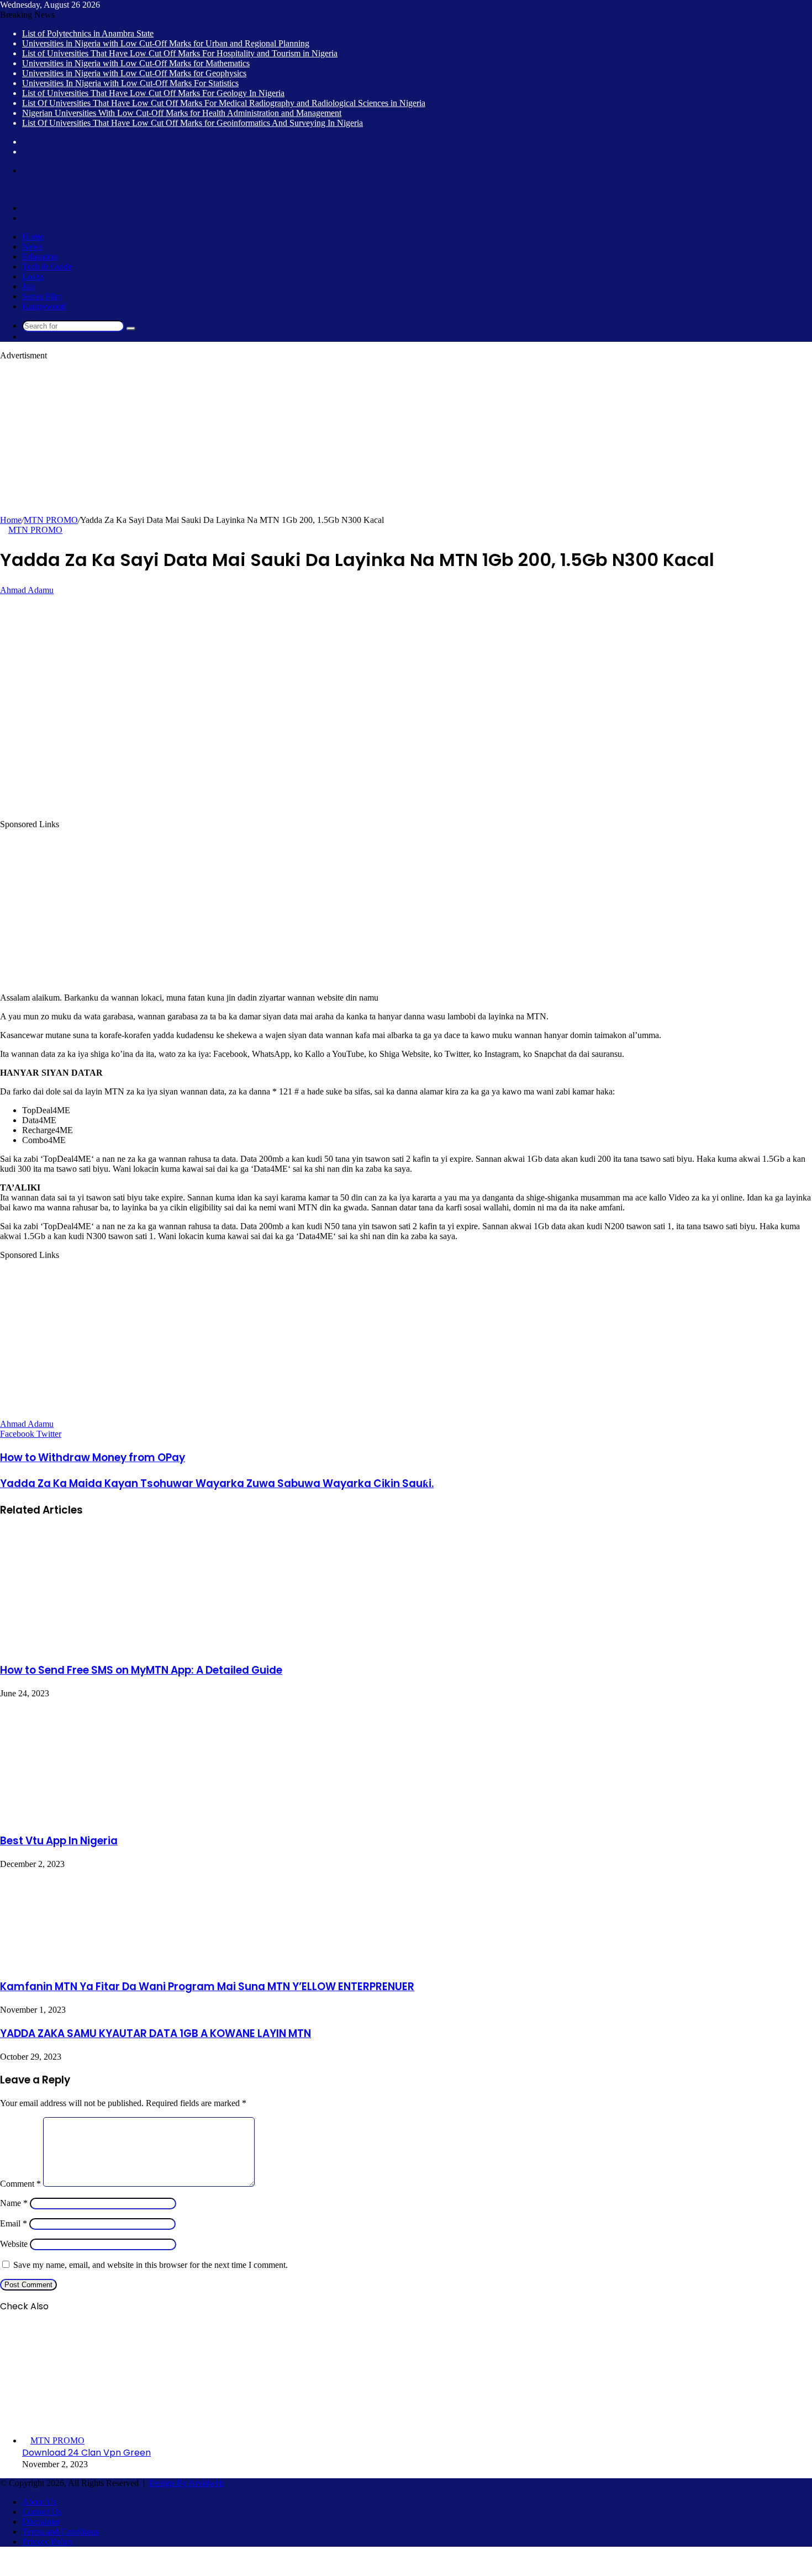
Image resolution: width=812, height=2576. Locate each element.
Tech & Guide (47, 266)
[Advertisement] (331, 438)
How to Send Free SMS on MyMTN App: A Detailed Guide (141, 1670)
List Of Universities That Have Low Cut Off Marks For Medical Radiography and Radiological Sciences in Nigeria (224, 103)
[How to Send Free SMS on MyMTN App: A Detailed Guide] (108, 1647)
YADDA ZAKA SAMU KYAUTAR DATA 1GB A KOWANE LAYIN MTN (155, 2033)
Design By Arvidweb (186, 2483)
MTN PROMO (51, 520)
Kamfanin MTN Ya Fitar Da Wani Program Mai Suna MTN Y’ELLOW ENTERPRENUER (207, 1987)
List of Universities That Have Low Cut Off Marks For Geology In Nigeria (153, 93)
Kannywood (44, 306)
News (32, 247)
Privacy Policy (48, 2541)
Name (14, 2203)
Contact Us (42, 2512)
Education (40, 256)
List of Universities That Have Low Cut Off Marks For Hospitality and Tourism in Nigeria (180, 53)
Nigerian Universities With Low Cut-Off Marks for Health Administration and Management (182, 113)
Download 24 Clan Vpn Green (86, 2453)
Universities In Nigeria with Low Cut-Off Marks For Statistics (130, 83)
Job (28, 286)
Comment (20, 2184)
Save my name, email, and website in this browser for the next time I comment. (151, 2265)
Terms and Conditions (60, 2532)
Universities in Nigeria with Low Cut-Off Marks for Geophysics (134, 73)
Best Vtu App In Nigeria (59, 1841)
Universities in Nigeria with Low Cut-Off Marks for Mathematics (136, 63)
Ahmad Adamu (27, 590)
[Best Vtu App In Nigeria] (108, 1817)
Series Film (42, 296)
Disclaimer (41, 2522)
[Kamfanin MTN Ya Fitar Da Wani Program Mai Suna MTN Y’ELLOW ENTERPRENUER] (79, 1963)
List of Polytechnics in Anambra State (88, 33)
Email (14, 2223)
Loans (33, 276)
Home (33, 237)
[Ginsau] (17, 189)
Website (14, 2244)
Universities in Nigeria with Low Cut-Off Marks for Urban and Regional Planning (166, 43)
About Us (39, 2502)
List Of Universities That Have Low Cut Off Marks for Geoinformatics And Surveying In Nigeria (193, 123)
